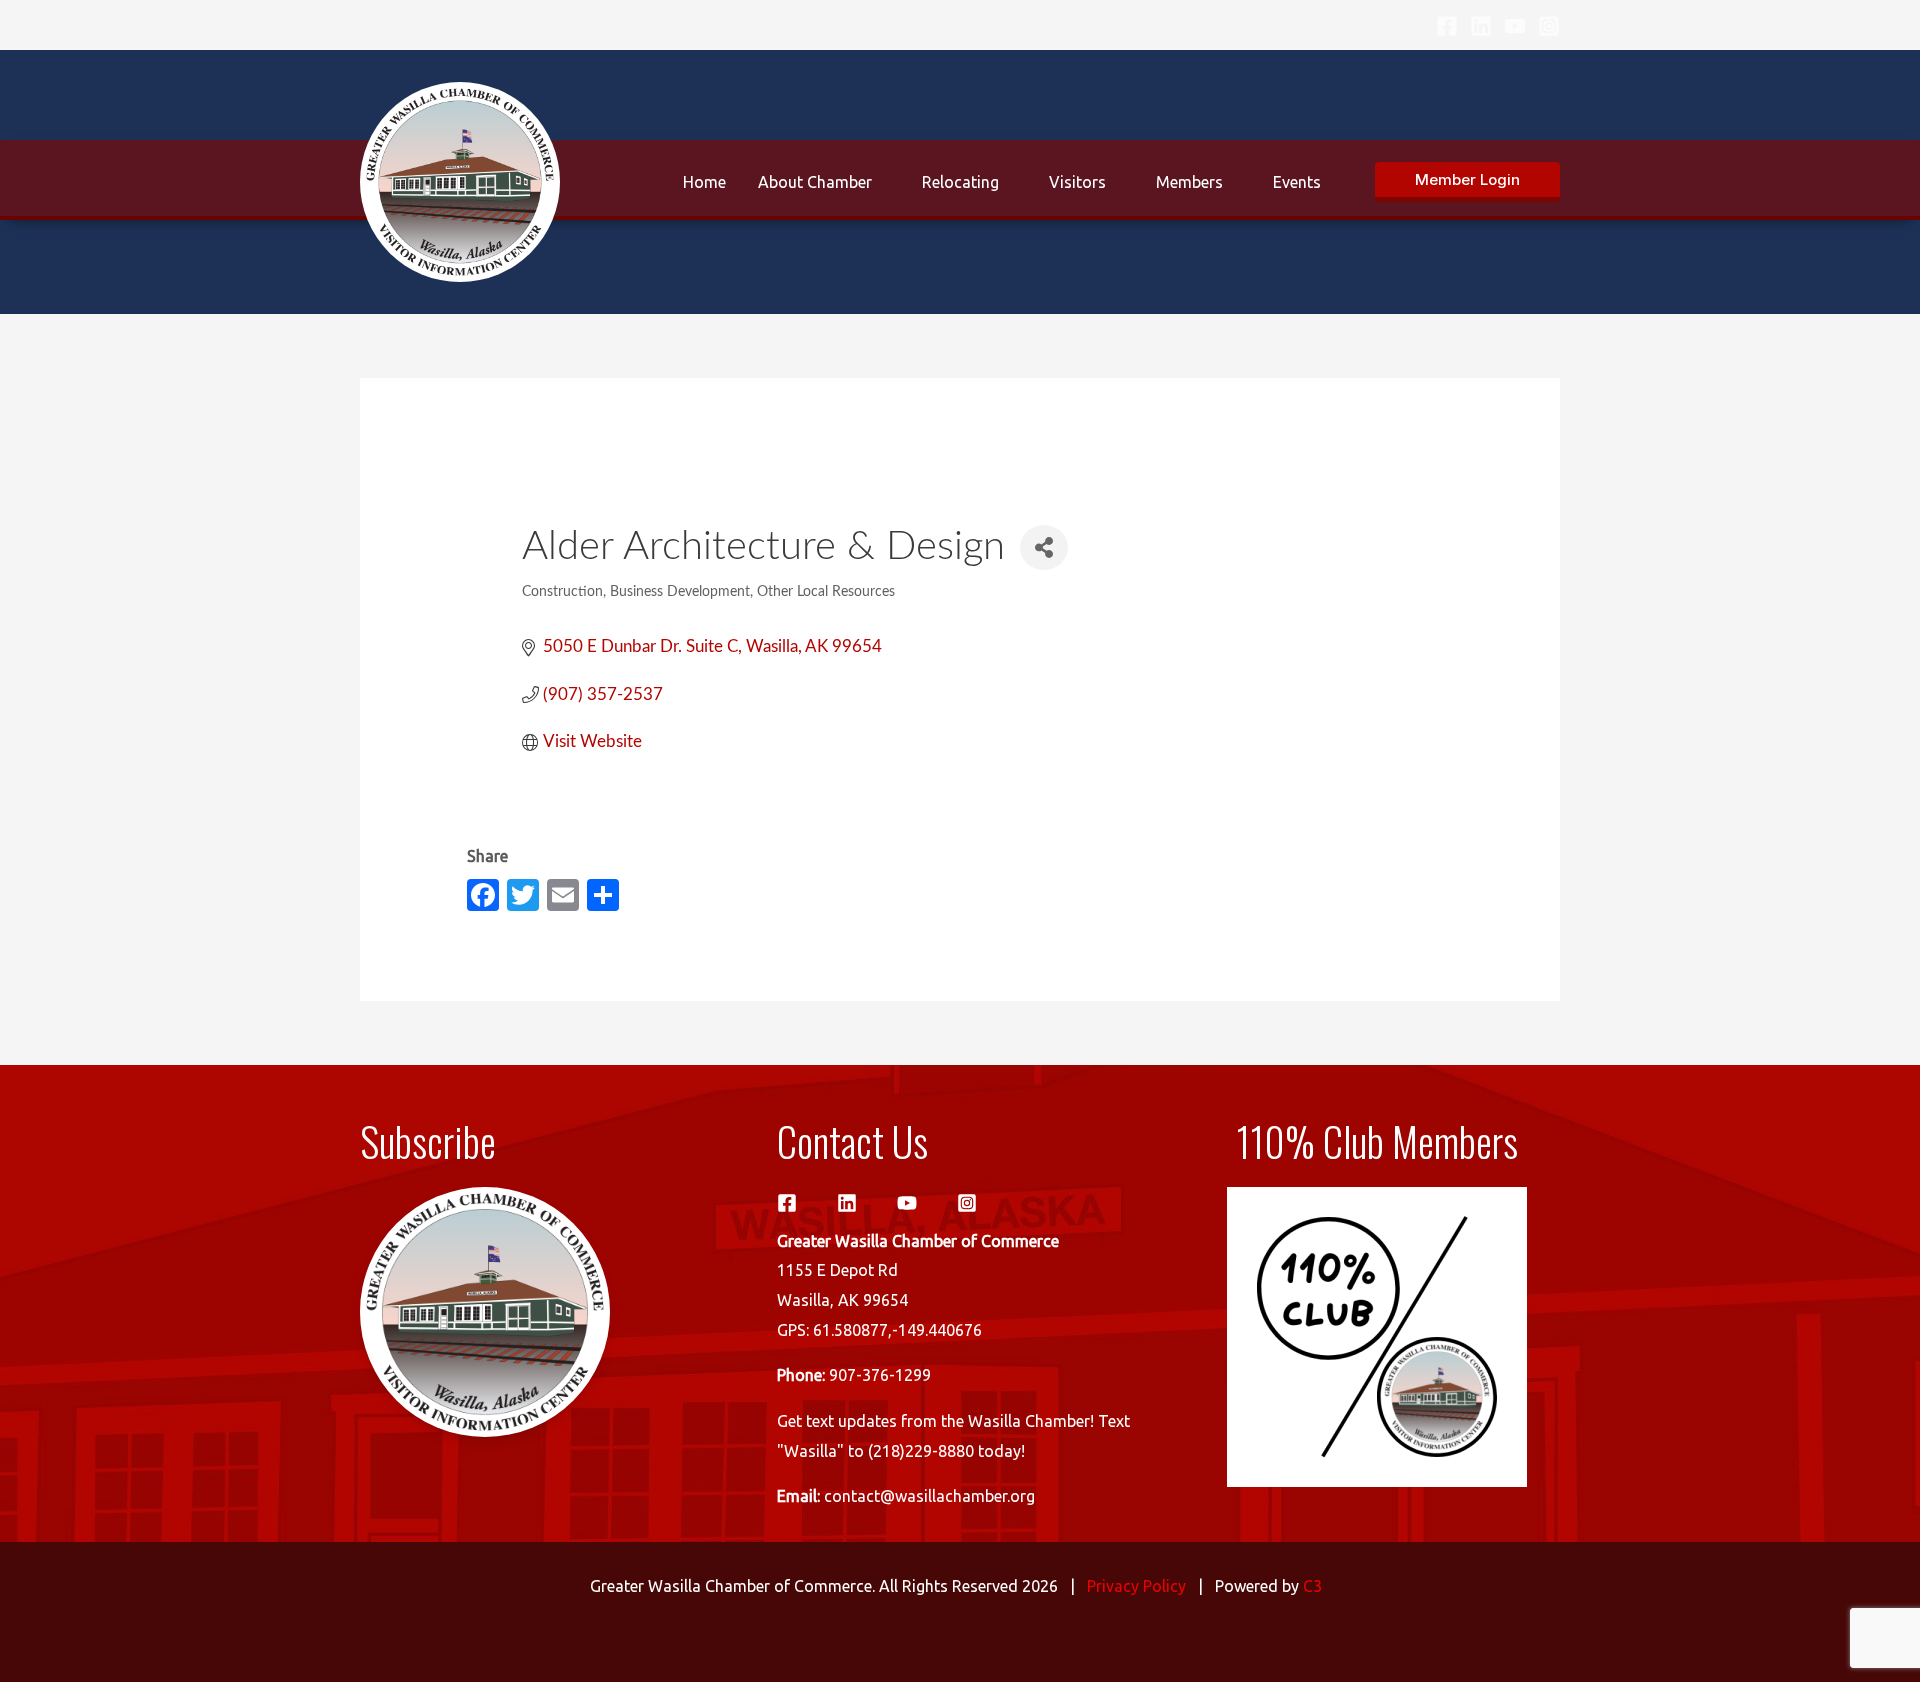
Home (704, 182)
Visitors (1077, 182)
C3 (1312, 1586)
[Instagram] (1549, 26)
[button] (1467, 182)
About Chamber (815, 182)
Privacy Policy (1136, 1586)
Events (1297, 182)
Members (1189, 182)
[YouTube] (1515, 26)
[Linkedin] (1481, 26)
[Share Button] (1044, 547)
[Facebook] (1447, 26)
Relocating (960, 182)
